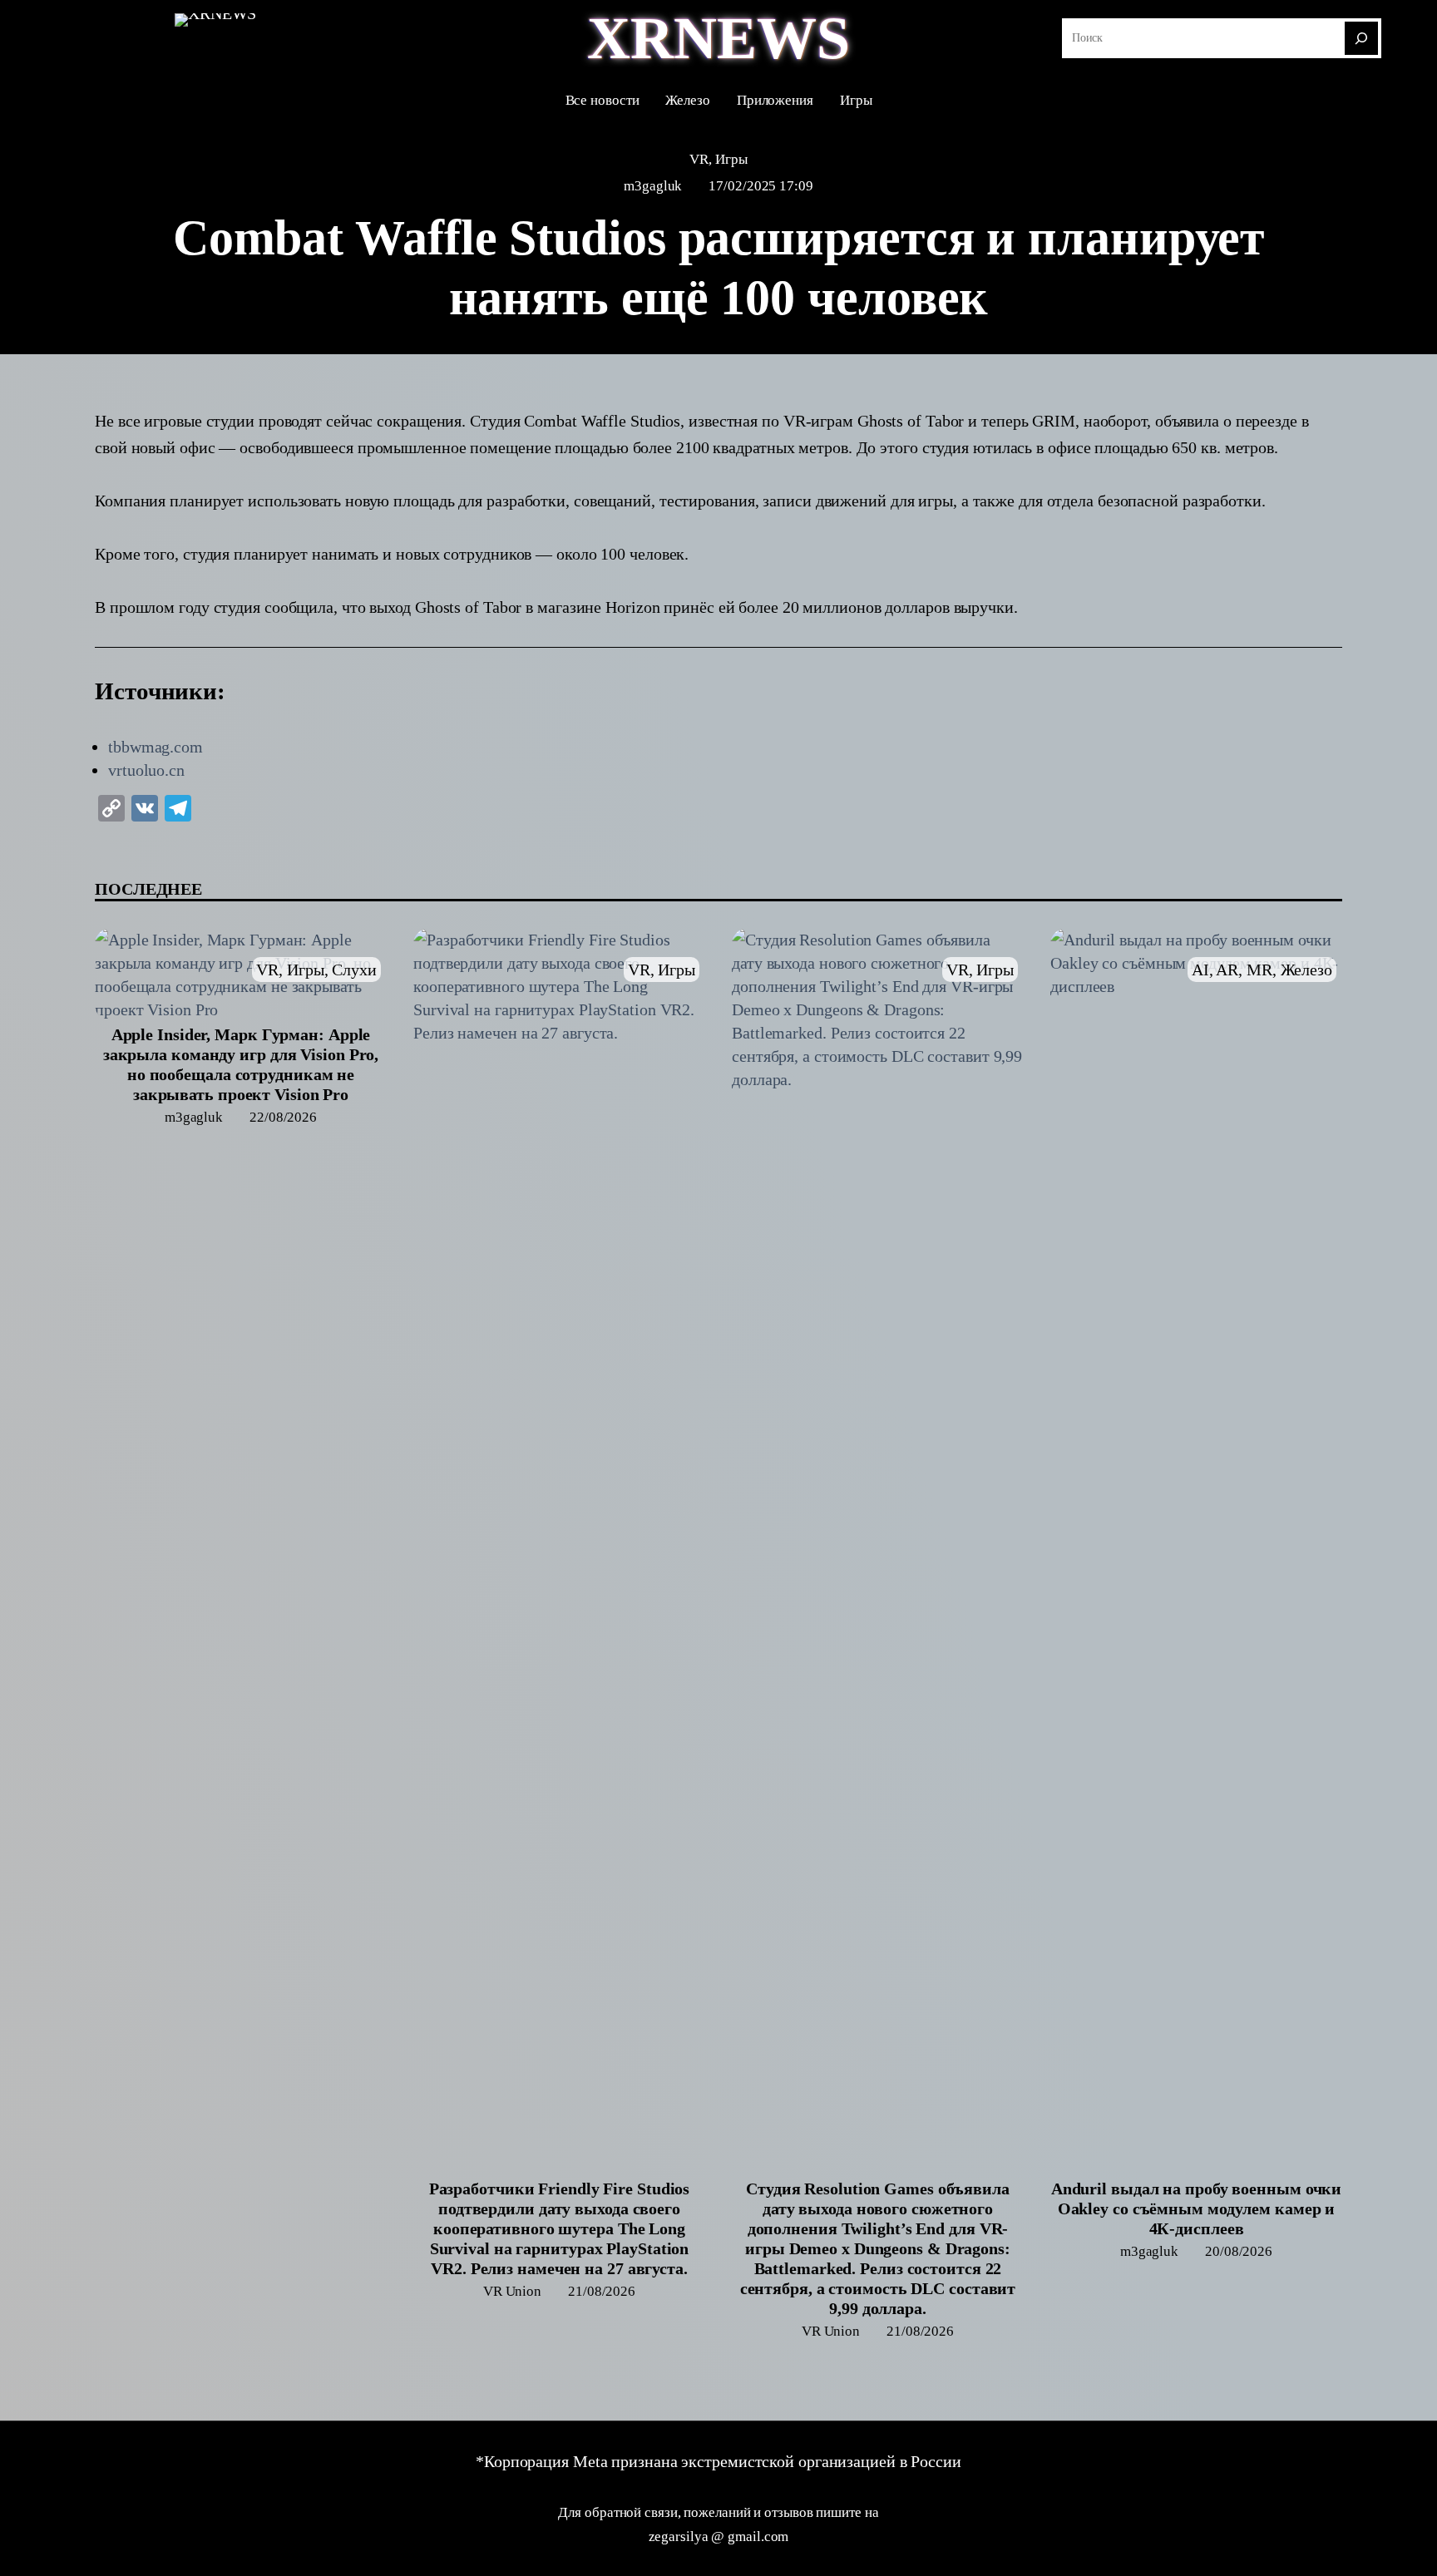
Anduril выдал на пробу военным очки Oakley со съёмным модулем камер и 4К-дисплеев (1197, 2208)
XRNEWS (718, 38)
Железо (1306, 970)
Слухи (354, 970)
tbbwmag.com (156, 747)
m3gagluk (653, 186)
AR (1227, 970)
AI (1200, 970)
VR (699, 159)
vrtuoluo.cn (146, 770)
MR (1259, 970)
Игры (731, 159)
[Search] (1361, 38)
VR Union (512, 2291)
